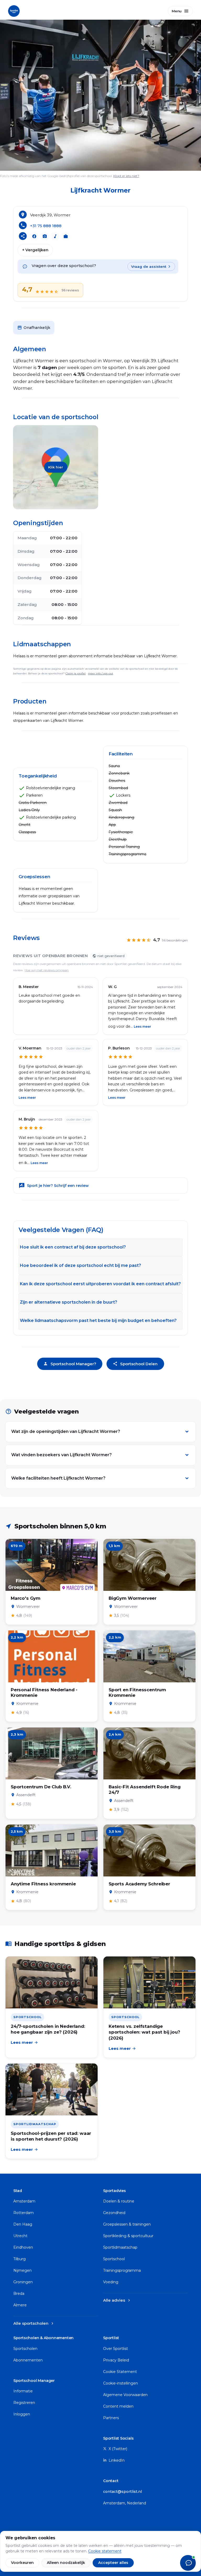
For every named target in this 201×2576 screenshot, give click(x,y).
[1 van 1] (100, 95)
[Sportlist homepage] (14, 10)
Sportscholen (25, 2349)
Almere (20, 2305)
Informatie (23, 2391)
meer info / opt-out (100, 673)
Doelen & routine (119, 2201)
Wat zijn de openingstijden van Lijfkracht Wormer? (66, 1431)
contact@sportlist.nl (122, 2492)
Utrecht (20, 2236)
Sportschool (114, 2259)
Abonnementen (28, 2360)
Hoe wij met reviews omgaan (47, 970)
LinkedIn (116, 2460)
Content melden (118, 2406)
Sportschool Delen (135, 1364)
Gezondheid (114, 2213)
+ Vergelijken (35, 250)
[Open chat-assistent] (188, 2563)
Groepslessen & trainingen (127, 2224)
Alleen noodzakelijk (66, 2563)
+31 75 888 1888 (46, 226)
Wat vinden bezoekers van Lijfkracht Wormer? (62, 1455)
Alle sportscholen (34, 2323)
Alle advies (117, 2300)
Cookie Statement (120, 2372)
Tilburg (19, 2259)
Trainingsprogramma (122, 2270)
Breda (19, 2294)
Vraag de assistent (149, 266)
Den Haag (23, 2224)
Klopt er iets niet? (126, 176)
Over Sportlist (116, 2349)
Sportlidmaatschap (120, 2247)
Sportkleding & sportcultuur (128, 2236)
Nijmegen (23, 2270)
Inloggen (22, 2414)
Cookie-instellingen (121, 2383)
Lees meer (142, 1026)
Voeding (111, 2282)
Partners (111, 2418)
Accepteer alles (113, 2563)
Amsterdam (24, 2201)
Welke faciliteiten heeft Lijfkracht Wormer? (58, 1478)
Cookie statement (105, 2551)
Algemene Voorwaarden (125, 2395)
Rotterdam (24, 2213)
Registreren (24, 2403)
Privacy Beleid (116, 2360)
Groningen (23, 2282)
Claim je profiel (76, 673)
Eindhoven (23, 2247)
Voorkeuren (22, 2563)
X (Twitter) (117, 2449)
